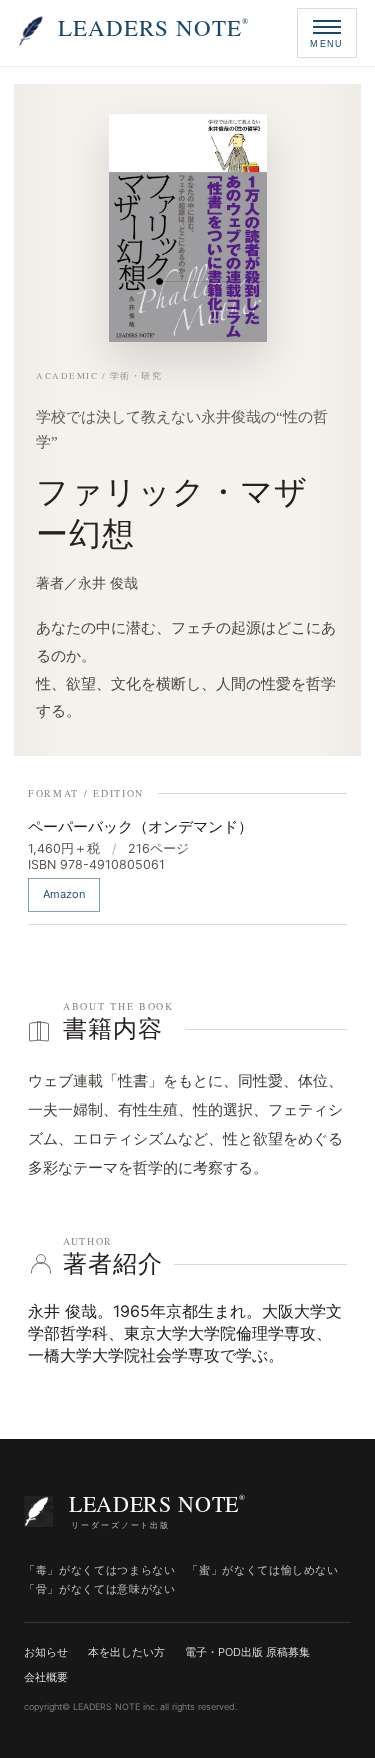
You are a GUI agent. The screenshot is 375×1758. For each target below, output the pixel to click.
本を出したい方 (126, 1652)
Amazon (64, 894)
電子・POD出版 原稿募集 (247, 1652)
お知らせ (46, 1652)
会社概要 (46, 1677)
